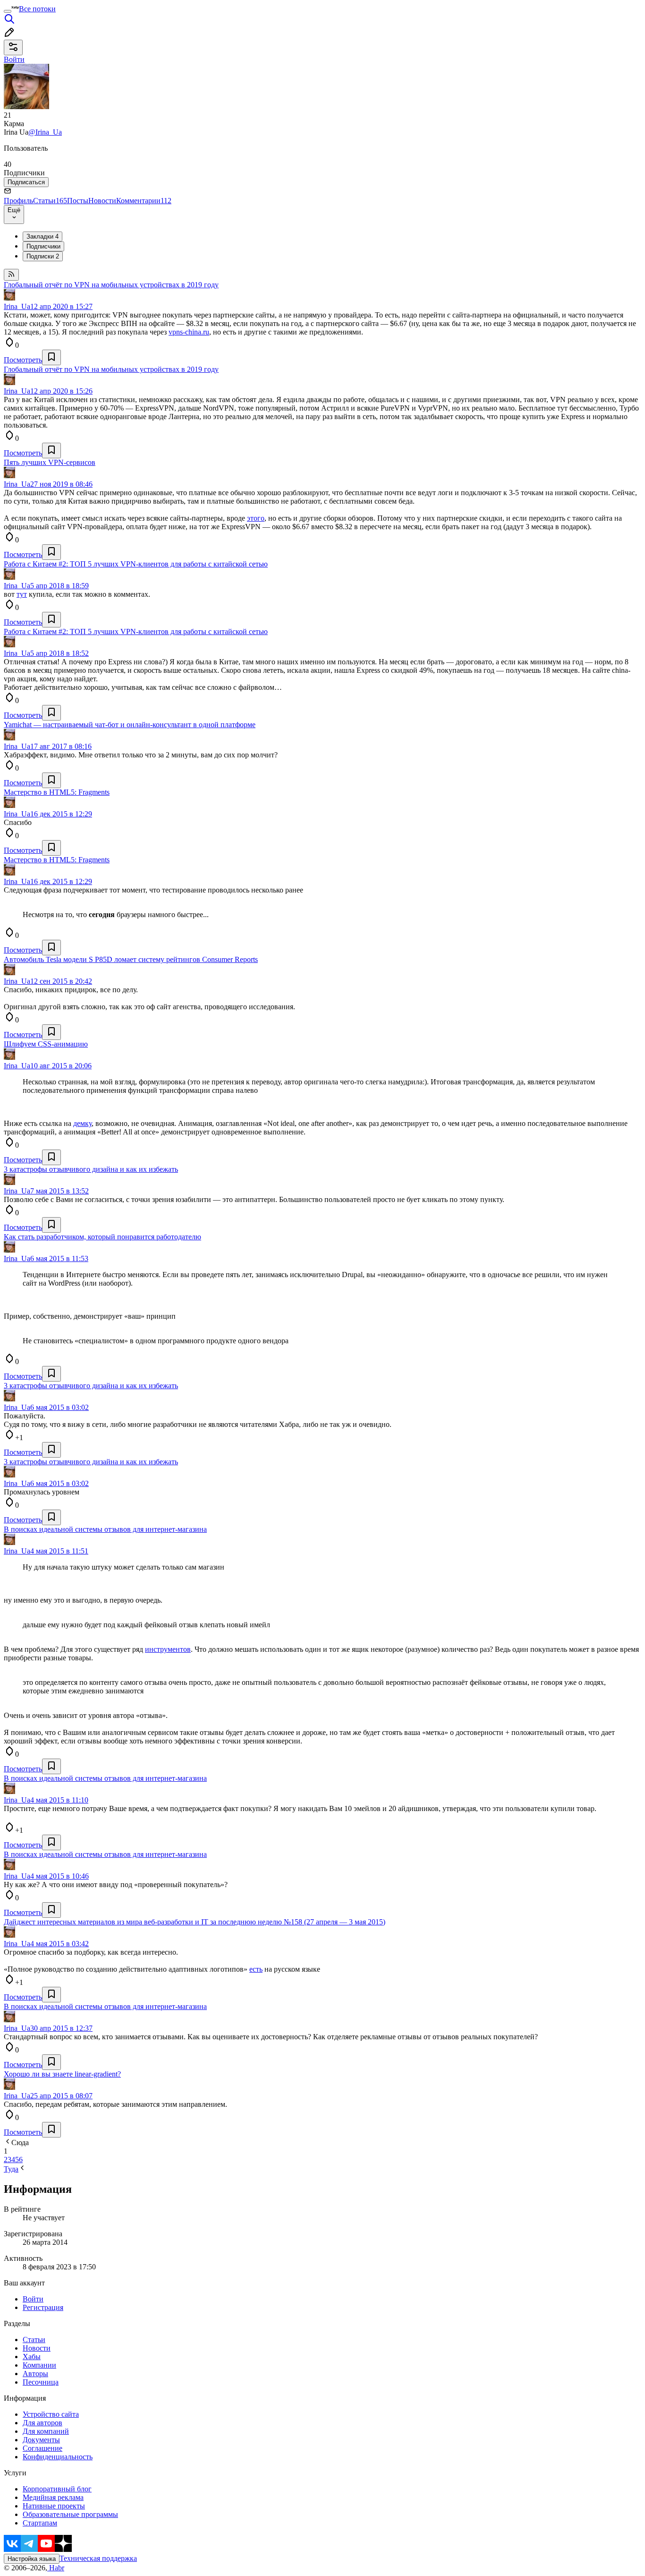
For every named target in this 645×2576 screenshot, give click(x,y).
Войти (33, 2299)
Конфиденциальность (58, 2457)
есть (256, 1969)
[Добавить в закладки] (51, 357)
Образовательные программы (70, 2514)
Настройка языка (32, 2559)
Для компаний (46, 2431)
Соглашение (42, 2448)
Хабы (32, 2357)
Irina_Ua (17, 306)
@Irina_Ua (45, 132)
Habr (56, 2568)
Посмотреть (23, 360)
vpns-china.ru (189, 332)
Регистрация (43, 2307)
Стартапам (40, 2523)
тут (22, 594)
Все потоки (37, 9)
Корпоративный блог (57, 2489)
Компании (39, 2365)
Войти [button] (14, 59)
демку (82, 1123)
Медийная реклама (53, 2497)
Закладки (42, 236)
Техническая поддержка (98, 2558)
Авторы (35, 2374)
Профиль (18, 201)
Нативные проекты (54, 2506)
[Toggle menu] (8, 11)
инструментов (168, 1649)
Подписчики (43, 246)
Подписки (43, 256)
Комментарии (144, 201)
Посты (78, 201)
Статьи (50, 201)
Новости (102, 201)
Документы (41, 2440)
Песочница (41, 2382)
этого (256, 518)
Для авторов (42, 2423)
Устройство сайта (51, 2414)
